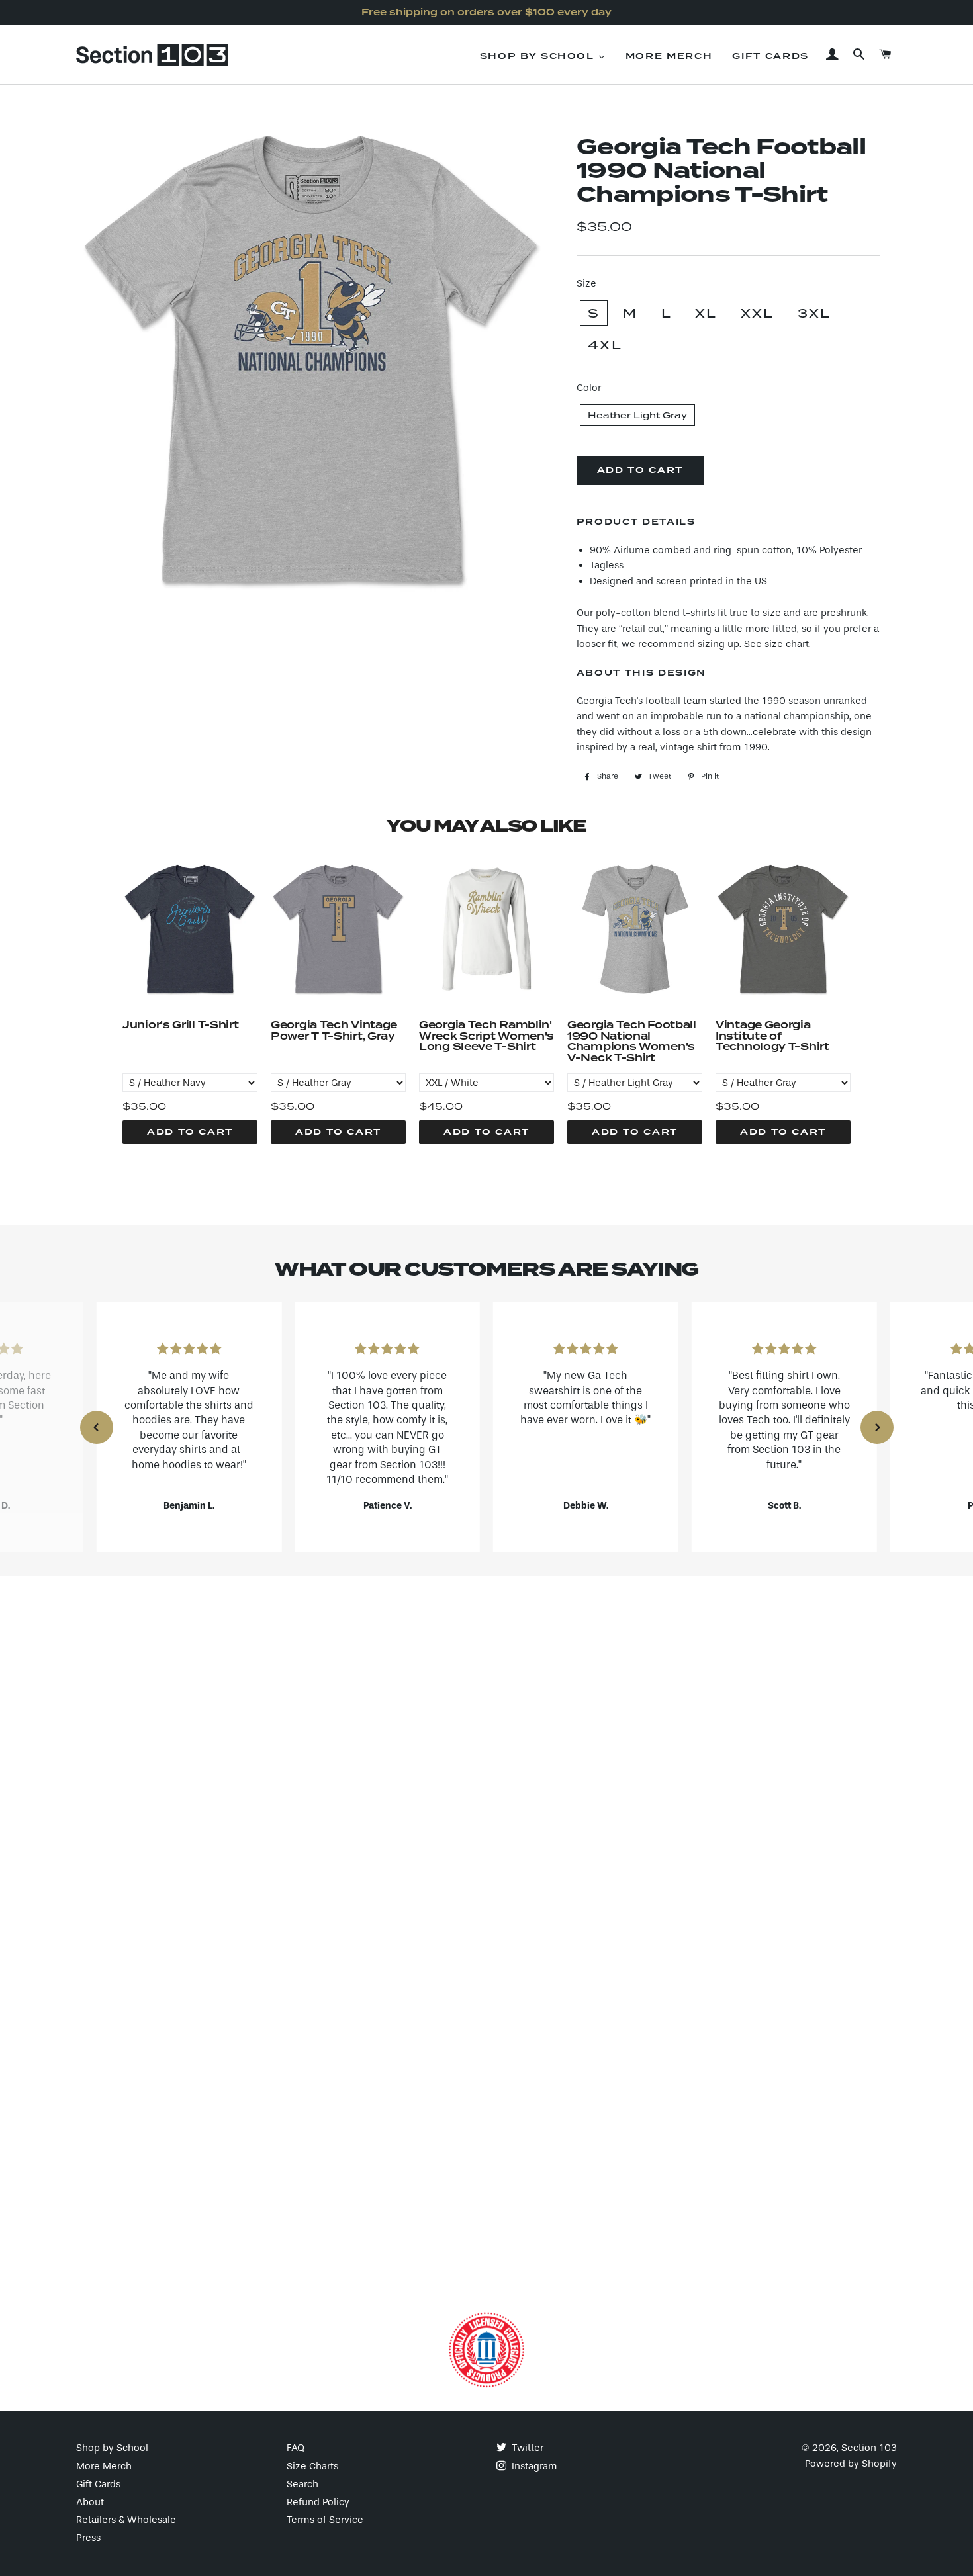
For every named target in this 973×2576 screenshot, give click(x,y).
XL (706, 313)
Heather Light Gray (637, 415)
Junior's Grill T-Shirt (180, 1026)
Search (302, 2484)
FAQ (296, 2448)
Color (589, 388)
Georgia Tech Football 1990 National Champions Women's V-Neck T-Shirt (632, 1042)
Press (88, 2538)
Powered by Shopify (851, 2464)
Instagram (533, 2466)
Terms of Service (325, 2520)
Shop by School (112, 2448)
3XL (814, 313)
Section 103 (869, 2448)
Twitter (526, 2448)
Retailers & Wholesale (126, 2520)
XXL (758, 313)
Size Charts (312, 2466)
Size (586, 283)
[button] (97, 1427)
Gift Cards (98, 2484)
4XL (605, 345)
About (90, 2502)
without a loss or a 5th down (682, 732)
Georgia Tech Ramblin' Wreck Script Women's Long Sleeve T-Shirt (486, 1037)
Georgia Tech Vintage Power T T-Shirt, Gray (334, 1032)
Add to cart (190, 1132)
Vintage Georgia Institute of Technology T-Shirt (772, 1037)
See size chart (776, 644)
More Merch (104, 2466)
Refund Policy (318, 2502)
